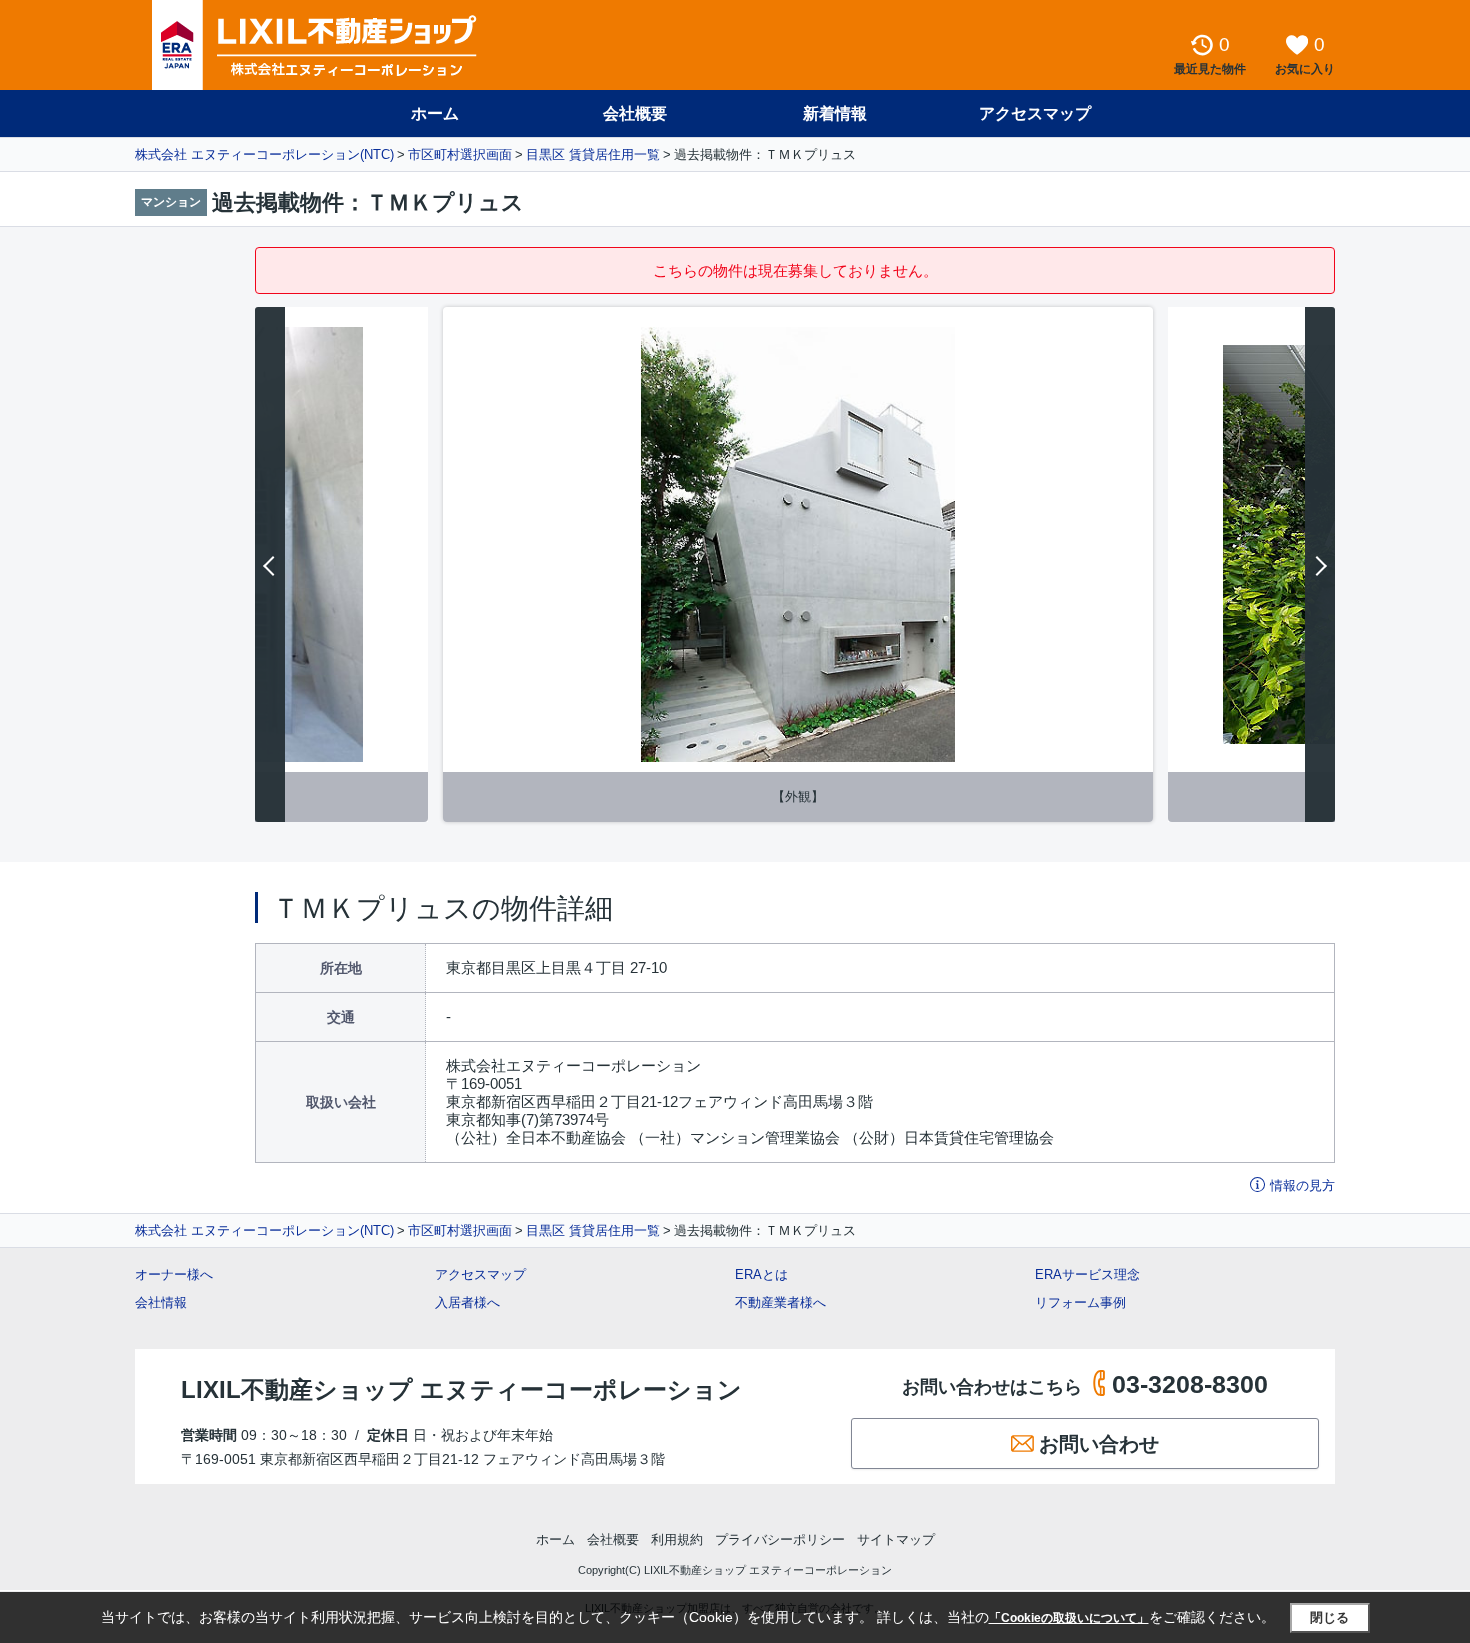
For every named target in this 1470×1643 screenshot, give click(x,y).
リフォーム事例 (1080, 1302)
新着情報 (835, 113)
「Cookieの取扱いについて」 (1069, 1618)
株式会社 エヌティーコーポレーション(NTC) (264, 154)
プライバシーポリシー (780, 1539)
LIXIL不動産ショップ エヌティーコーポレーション (461, 1389)
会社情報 (161, 1302)
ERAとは (761, 1274)
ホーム (435, 113)
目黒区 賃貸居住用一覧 (593, 154)
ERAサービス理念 (1087, 1274)
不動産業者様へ (780, 1302)
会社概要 (635, 113)
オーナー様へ (174, 1274)
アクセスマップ (480, 1274)
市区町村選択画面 (460, 154)
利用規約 (677, 1539)
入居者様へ (467, 1302)
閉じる (1329, 1617)
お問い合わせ (1099, 1444)
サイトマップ (896, 1539)
